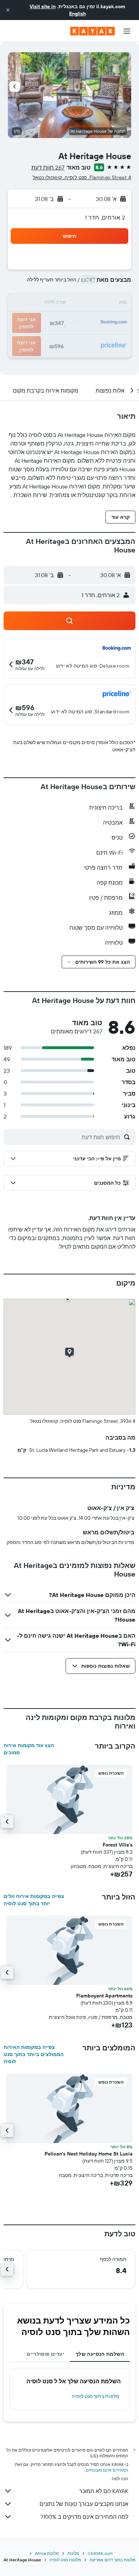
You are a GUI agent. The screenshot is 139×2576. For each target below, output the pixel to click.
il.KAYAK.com (100, 2553)
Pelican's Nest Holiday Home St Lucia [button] (89, 2154)
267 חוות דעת (48, 167)
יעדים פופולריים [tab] (45, 2354)
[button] (8, 10)
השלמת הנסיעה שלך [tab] (100, 2354)
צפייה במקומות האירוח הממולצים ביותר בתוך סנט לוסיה (34, 2054)
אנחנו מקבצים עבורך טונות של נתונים (84, 2504)
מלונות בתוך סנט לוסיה (96, 2396)
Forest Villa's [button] (118, 1845)
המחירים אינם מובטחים (107, 2470)
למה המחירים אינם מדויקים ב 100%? (84, 2517)
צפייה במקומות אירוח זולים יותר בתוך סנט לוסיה (34, 1900)
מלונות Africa (47, 2553)
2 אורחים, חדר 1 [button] (105, 217)
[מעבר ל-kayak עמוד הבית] (92, 31)
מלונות (73, 2553)
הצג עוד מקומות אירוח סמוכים (29, 1749)
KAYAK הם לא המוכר (104, 2491)
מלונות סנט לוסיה (65, 2560)
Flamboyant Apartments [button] (104, 1996)
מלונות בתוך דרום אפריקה (112, 2560)
